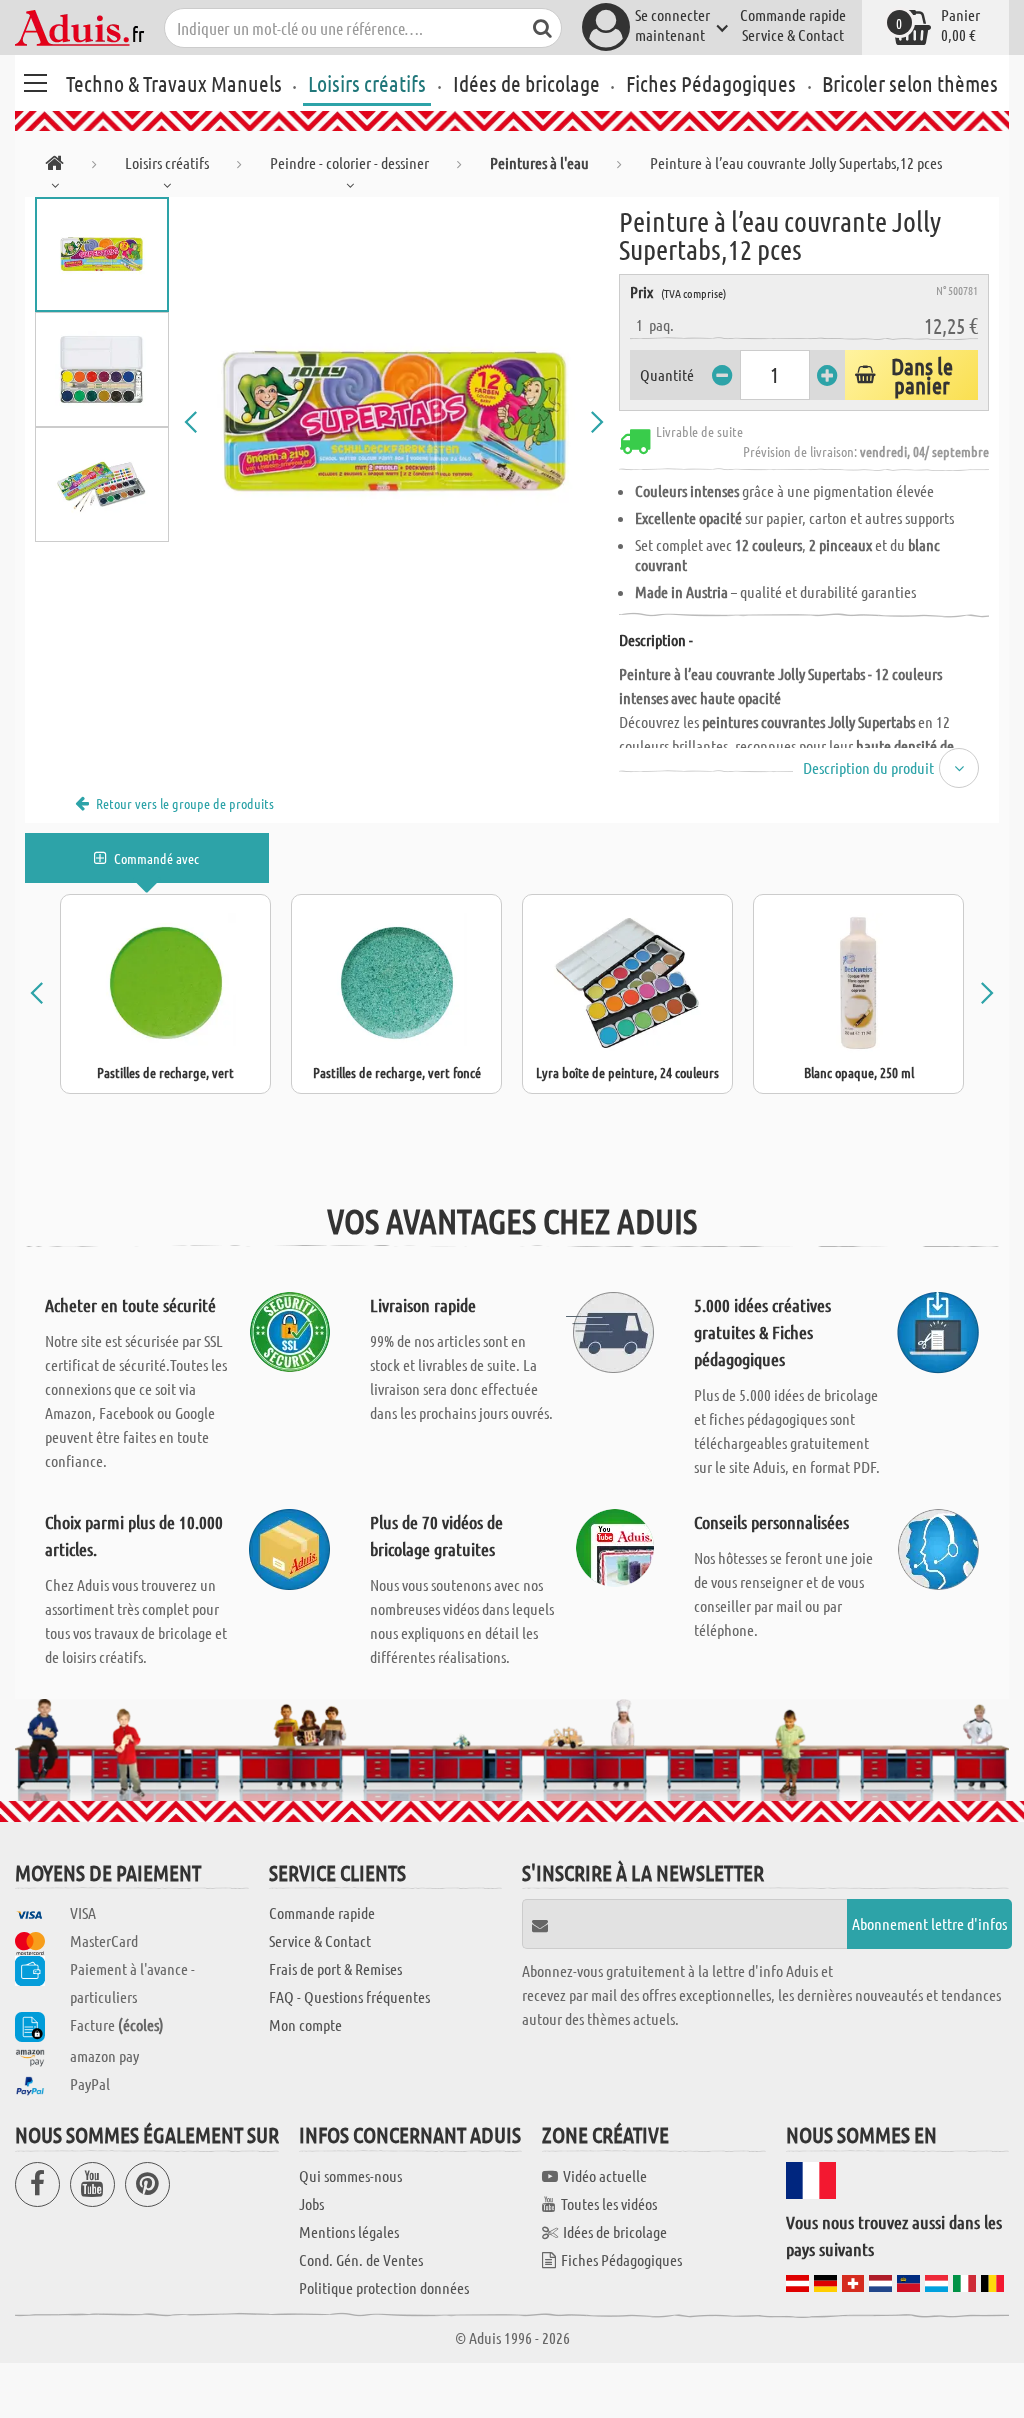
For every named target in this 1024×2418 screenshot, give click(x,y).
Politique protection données (384, 2287)
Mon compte (305, 2024)
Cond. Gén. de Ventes (361, 2259)
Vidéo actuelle (605, 2175)
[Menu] (35, 80)
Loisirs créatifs (367, 83)
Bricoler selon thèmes (910, 83)
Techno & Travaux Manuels (174, 83)
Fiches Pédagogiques (711, 83)
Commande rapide (793, 14)
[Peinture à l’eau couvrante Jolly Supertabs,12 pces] (394, 422)
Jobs (311, 2203)
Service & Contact (793, 34)
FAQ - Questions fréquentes (349, 1996)
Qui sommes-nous (350, 2175)
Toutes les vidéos (609, 2203)
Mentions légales (349, 2231)
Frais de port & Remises (335, 1968)
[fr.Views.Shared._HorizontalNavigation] (54, 166)
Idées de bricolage (526, 83)
